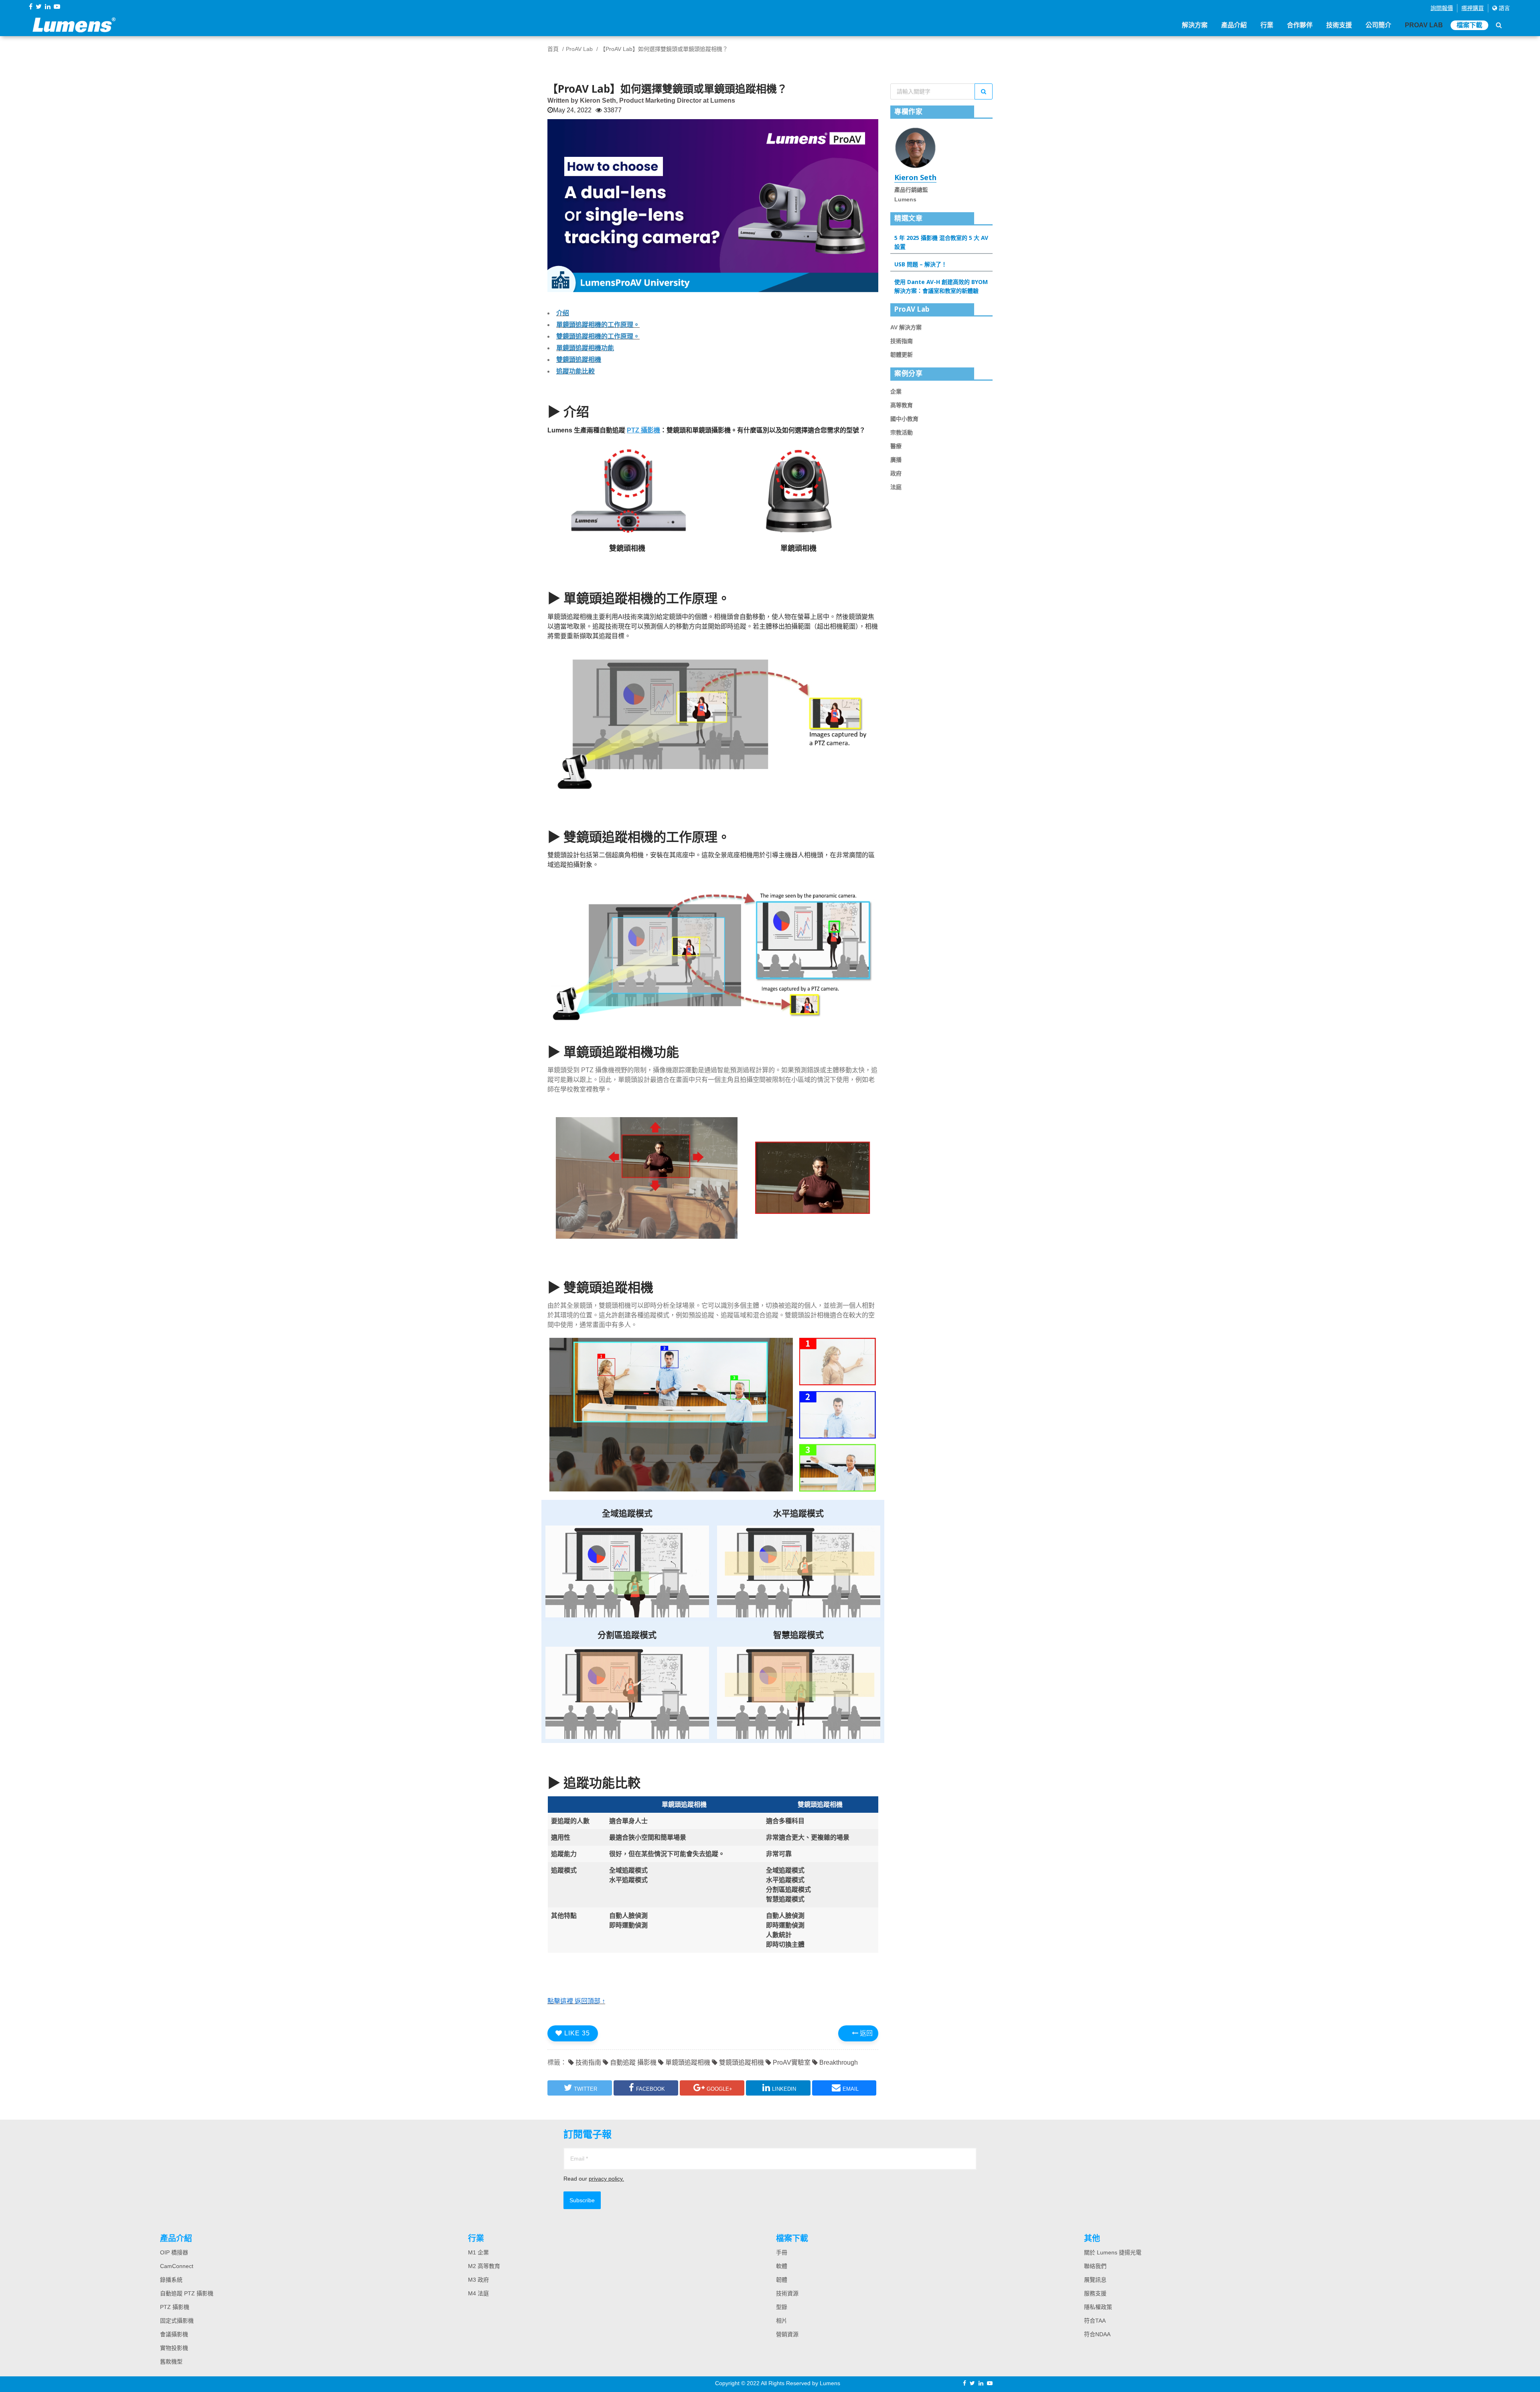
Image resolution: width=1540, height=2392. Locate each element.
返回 (865, 2033)
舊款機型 (171, 2362)
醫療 (896, 446)
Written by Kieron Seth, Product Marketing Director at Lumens (641, 100)
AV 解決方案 (906, 327)
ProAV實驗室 (791, 2062)
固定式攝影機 (177, 2321)
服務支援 (1095, 2293)
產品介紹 (1234, 25)
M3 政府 (478, 2280)
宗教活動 (902, 432)
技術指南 (588, 2062)
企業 (896, 392)
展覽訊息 (1095, 2280)
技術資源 (787, 2293)
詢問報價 (1442, 8)
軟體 (782, 2266)
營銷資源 (787, 2334)
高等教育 (902, 405)
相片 (782, 2321)
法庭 (896, 487)
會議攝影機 (174, 2334)
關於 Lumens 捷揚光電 (1113, 2252)
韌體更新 (902, 355)
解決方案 (1195, 25)
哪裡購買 (1473, 8)
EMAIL (851, 2089)
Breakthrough (838, 2062)
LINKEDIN (784, 2089)
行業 (1267, 25)
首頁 (553, 49)
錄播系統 (171, 2280)
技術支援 (1339, 25)
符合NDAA (1097, 2334)
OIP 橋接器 (174, 2252)
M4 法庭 (478, 2293)
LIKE (576, 2033)
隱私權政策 (1098, 2307)
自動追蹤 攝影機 (632, 2062)
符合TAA (1095, 2321)
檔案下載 (1469, 25)
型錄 (782, 2307)
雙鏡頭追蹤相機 (741, 2062)
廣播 (896, 460)
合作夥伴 (1300, 25)
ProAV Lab (1424, 25)
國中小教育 (904, 419)
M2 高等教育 (484, 2266)
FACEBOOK (650, 2089)
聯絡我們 (1095, 2266)
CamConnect (177, 2266)
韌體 (782, 2280)
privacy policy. (606, 2179)
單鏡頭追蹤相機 (687, 2062)
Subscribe (582, 2200)
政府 (896, 473)
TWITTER (586, 2089)
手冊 (782, 2252)
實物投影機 (174, 2348)
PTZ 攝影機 (175, 2307)
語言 (1504, 8)
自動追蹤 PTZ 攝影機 (187, 2293)
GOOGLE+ (719, 2089)
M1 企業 (478, 2252)
